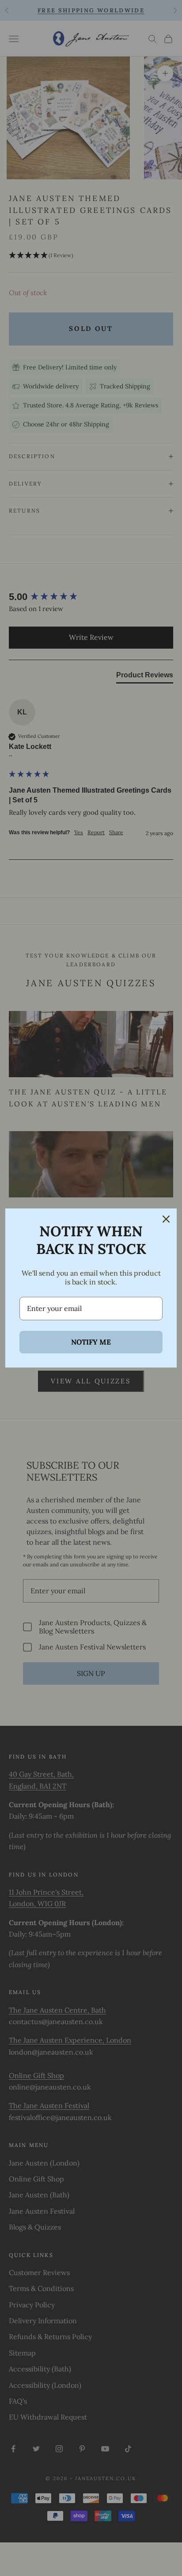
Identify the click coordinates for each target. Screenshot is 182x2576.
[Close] (166, 1219)
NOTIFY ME (91, 1342)
